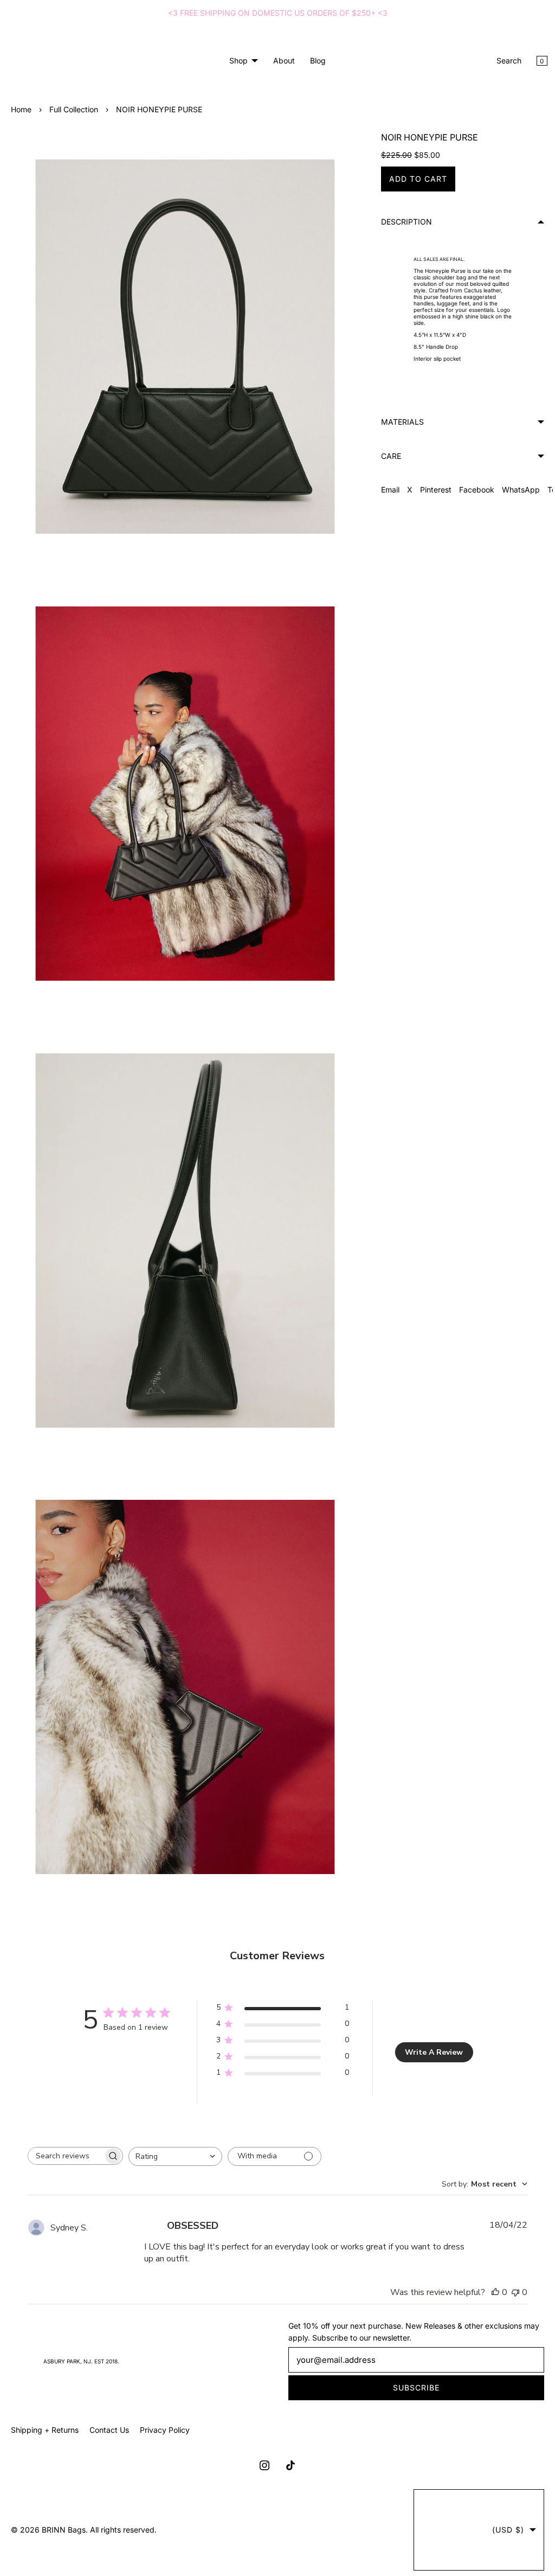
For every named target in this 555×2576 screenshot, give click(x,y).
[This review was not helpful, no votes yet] (508, 2265)
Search (501, 60)
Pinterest (430, 490)
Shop (234, 60)
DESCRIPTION (401, 222)
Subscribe (410, 2388)
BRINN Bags (64, 2530)
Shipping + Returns (45, 2430)
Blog (314, 60)
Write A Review (430, 2025)
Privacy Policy (165, 2430)
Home (21, 109)
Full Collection (74, 109)
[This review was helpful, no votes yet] (488, 2265)
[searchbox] (65, 2129)
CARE (386, 456)
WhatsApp (515, 490)
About (280, 60)
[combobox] (175, 2129)
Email (385, 490)
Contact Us (109, 2430)
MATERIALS (397, 422)
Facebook (471, 490)
